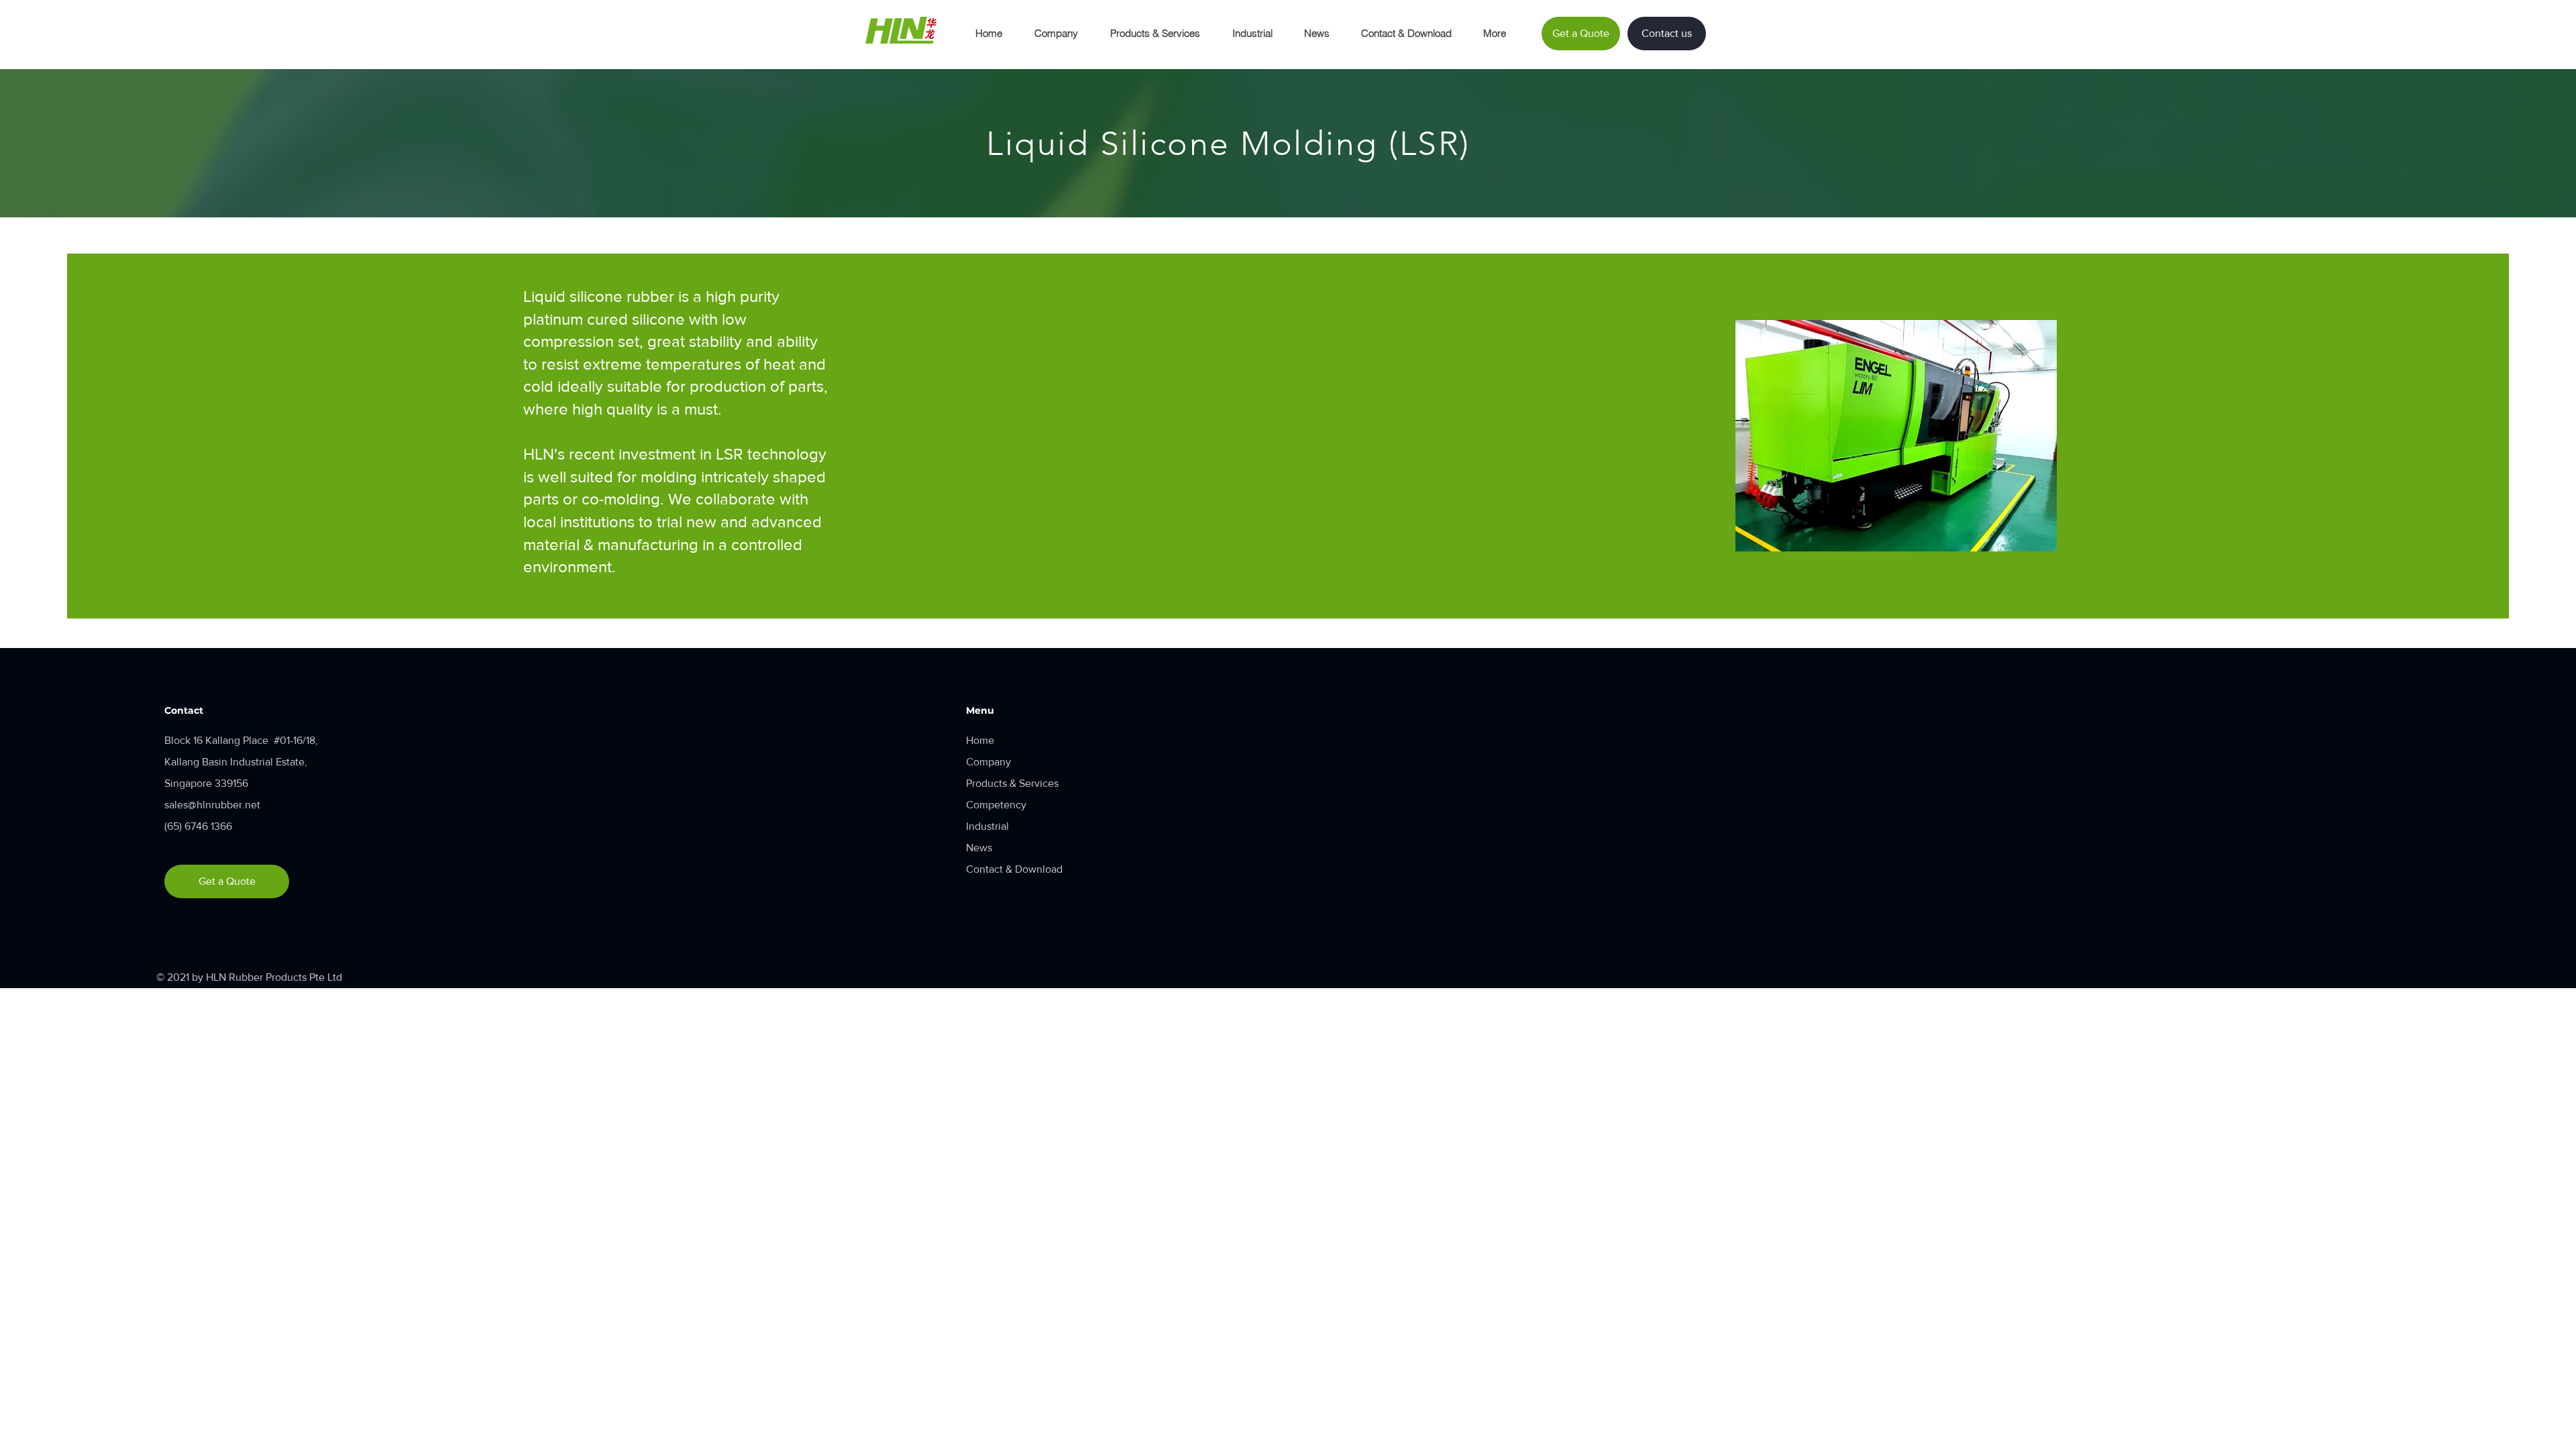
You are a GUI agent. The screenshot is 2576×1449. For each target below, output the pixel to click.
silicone (658, 319)
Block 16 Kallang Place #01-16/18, (241, 740)
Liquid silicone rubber (599, 296)
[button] (1056, 34)
